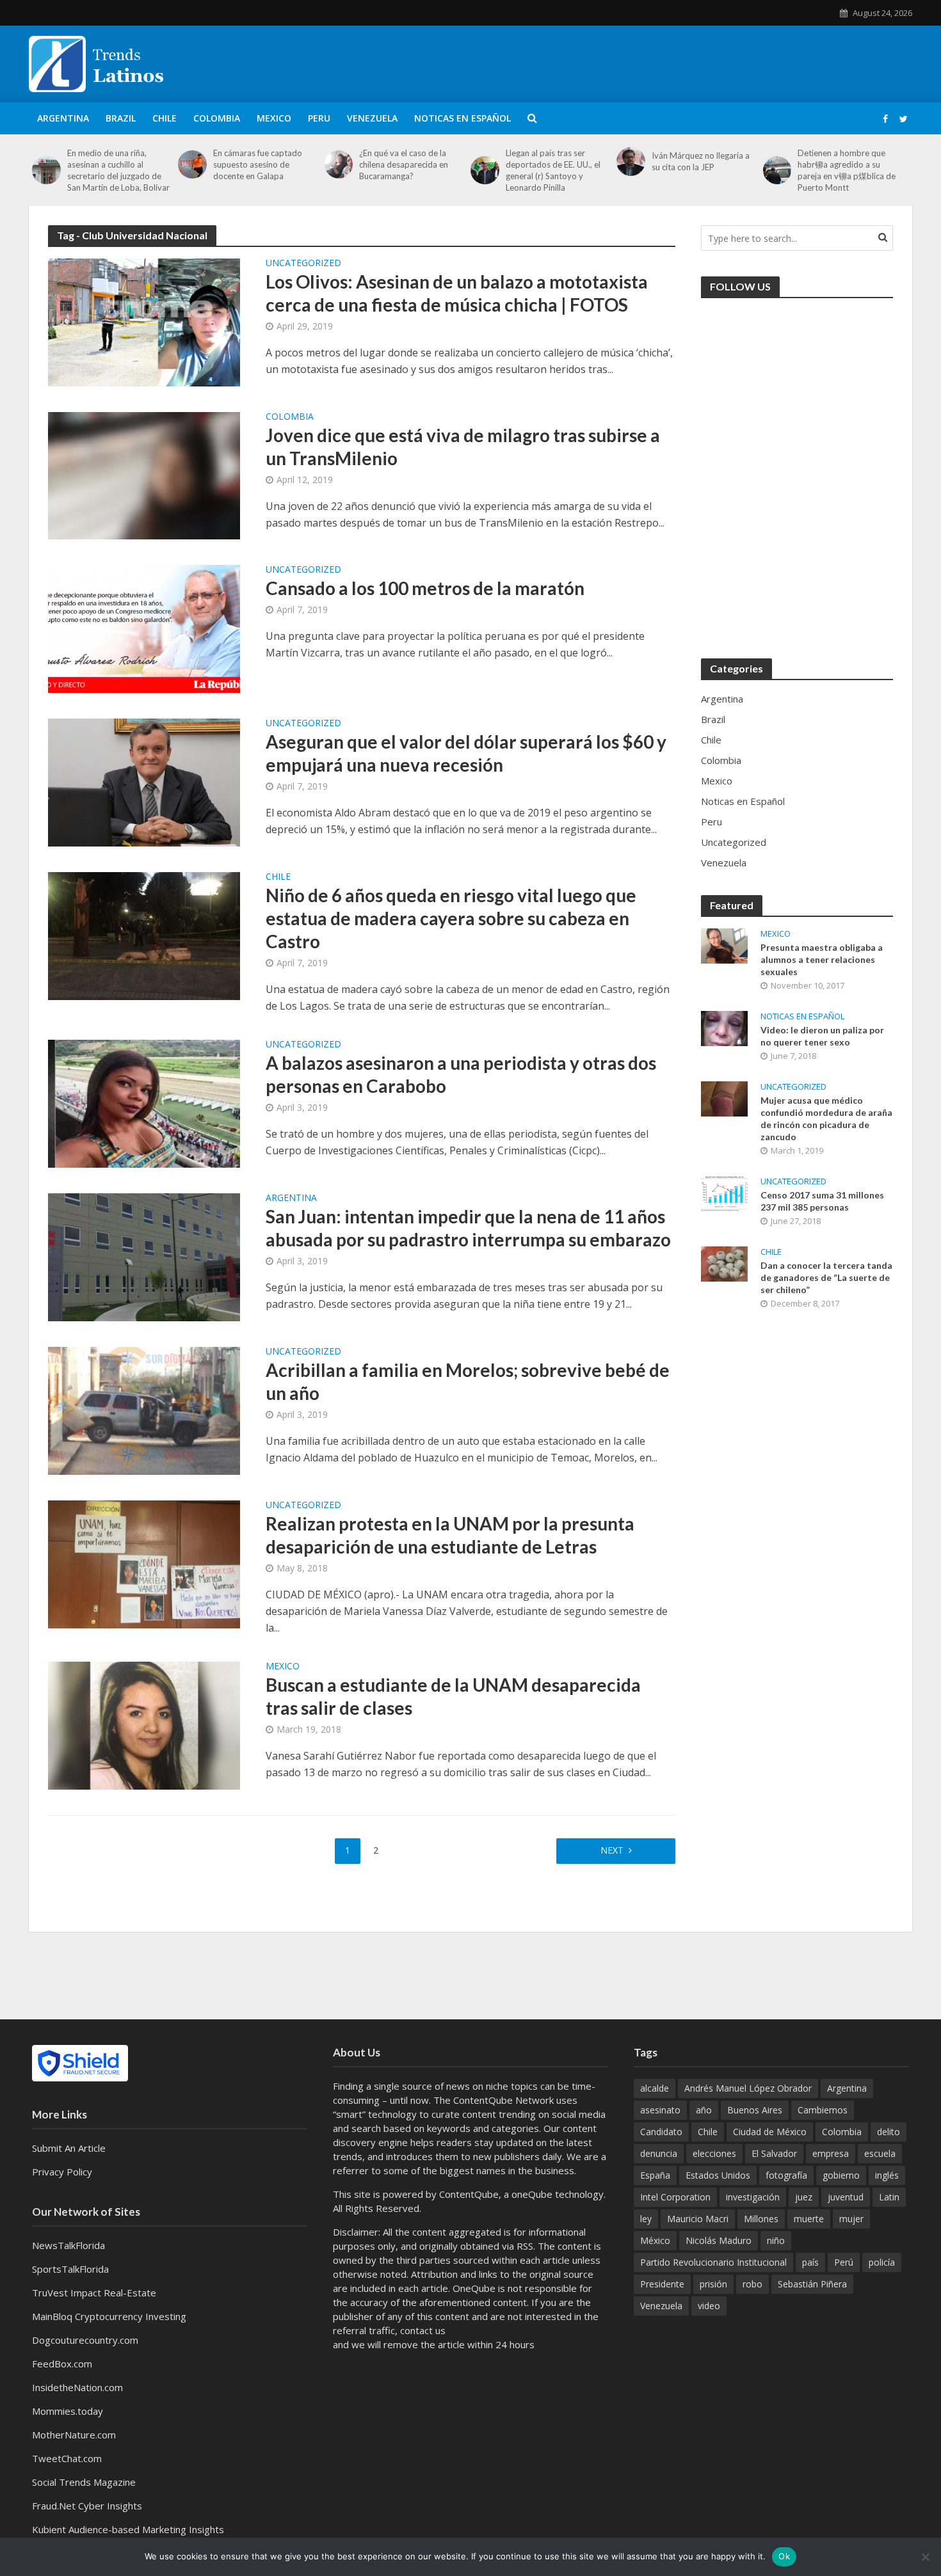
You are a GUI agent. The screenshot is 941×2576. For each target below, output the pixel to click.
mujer (851, 2219)
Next (612, 1850)
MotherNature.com (74, 2435)
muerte (809, 2219)
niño (776, 2240)
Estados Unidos (718, 2175)
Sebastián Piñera (812, 2284)
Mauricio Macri (698, 2219)
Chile (165, 118)
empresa (831, 2153)
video (709, 2306)
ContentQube (469, 2194)
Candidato (661, 2132)
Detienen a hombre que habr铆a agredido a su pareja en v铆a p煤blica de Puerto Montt (847, 170)
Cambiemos (823, 2110)
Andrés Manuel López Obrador (748, 2088)
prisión (713, 2284)
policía (882, 2262)
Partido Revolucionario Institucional (713, 2262)
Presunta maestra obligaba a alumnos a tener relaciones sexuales (822, 959)
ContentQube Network (503, 2100)
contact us (423, 2330)
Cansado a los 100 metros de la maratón (425, 588)
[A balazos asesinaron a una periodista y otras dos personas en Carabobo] (144, 1102)
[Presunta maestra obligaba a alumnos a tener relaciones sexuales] (724, 944)
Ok (784, 2556)
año (704, 2110)
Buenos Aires (755, 2110)
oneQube (532, 2194)
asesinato (660, 2110)
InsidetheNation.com (77, 2387)
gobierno (841, 2175)
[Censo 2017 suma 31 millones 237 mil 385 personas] (724, 1192)
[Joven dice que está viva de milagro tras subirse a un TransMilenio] (144, 475)
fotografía (786, 2175)
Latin (889, 2197)
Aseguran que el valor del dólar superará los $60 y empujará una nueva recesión (466, 753)
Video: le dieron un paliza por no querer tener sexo (822, 1036)
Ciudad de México (770, 2132)
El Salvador (774, 2153)
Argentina (63, 118)
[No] (925, 2557)
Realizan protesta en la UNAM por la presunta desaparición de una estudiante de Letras (450, 1535)
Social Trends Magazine (84, 2482)
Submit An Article (69, 2148)
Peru (319, 118)
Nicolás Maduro (719, 2240)
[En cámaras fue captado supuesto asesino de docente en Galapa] (192, 165)
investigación (753, 2197)
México (655, 2240)
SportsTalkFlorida (70, 2269)
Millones (761, 2219)
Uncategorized (303, 264)
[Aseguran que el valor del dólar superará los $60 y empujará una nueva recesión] (144, 781)
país (810, 2262)
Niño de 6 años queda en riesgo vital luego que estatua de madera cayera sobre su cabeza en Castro (451, 918)
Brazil (121, 118)
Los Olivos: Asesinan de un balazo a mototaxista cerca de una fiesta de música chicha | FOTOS (457, 293)
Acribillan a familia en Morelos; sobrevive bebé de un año (468, 1381)
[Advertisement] (679, 62)
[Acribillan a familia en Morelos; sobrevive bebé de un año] (144, 1410)
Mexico (274, 118)
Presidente (662, 2284)
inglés (887, 2175)
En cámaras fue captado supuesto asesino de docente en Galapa (258, 164)
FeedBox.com (62, 2364)
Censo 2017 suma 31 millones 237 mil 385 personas (822, 1201)
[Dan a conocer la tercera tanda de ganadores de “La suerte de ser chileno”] (724, 1262)
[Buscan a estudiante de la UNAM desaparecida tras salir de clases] (144, 1724)
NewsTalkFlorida (68, 2245)
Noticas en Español (462, 118)
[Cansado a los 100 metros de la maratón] (144, 628)
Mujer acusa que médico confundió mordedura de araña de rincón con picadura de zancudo (826, 1118)
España (655, 2175)
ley (646, 2219)
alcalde (655, 2088)
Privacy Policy (62, 2172)
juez (804, 2197)
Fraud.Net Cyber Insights (87, 2506)
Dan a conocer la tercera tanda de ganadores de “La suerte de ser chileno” (826, 1277)
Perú (844, 2262)
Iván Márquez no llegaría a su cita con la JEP (701, 161)
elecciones (714, 2153)
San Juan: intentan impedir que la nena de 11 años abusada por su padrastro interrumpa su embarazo (468, 1228)
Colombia (217, 118)
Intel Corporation (675, 2197)
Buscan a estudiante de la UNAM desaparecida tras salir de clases (453, 1696)
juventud (846, 2197)
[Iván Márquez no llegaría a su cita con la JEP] (631, 162)
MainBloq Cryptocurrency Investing (109, 2316)
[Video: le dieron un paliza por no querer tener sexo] (724, 1027)
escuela (880, 2153)
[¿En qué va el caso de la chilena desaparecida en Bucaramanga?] (339, 165)
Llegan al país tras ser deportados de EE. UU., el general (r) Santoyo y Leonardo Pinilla (553, 170)
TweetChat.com (67, 2458)
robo (752, 2284)
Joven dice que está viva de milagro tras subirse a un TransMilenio (463, 447)
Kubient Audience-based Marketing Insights (128, 2529)
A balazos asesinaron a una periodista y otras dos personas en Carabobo (461, 1074)
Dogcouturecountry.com (85, 2340)
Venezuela (372, 118)
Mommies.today (68, 2411)
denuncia (659, 2153)
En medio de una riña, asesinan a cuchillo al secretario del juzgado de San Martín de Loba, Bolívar (118, 170)
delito (889, 2132)
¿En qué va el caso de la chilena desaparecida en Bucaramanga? (404, 164)
